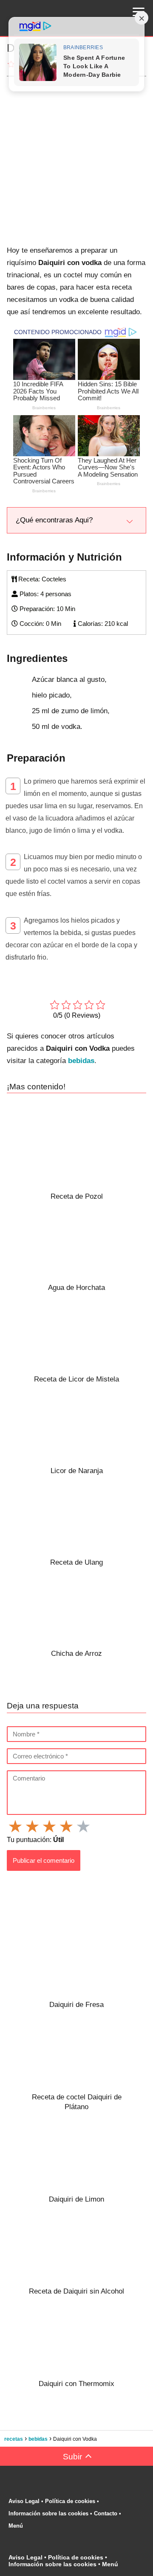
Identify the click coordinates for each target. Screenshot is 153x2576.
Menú (17, 2526)
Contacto (106, 2513)
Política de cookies (70, 2501)
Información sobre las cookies (48, 2513)
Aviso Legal (24, 2501)
